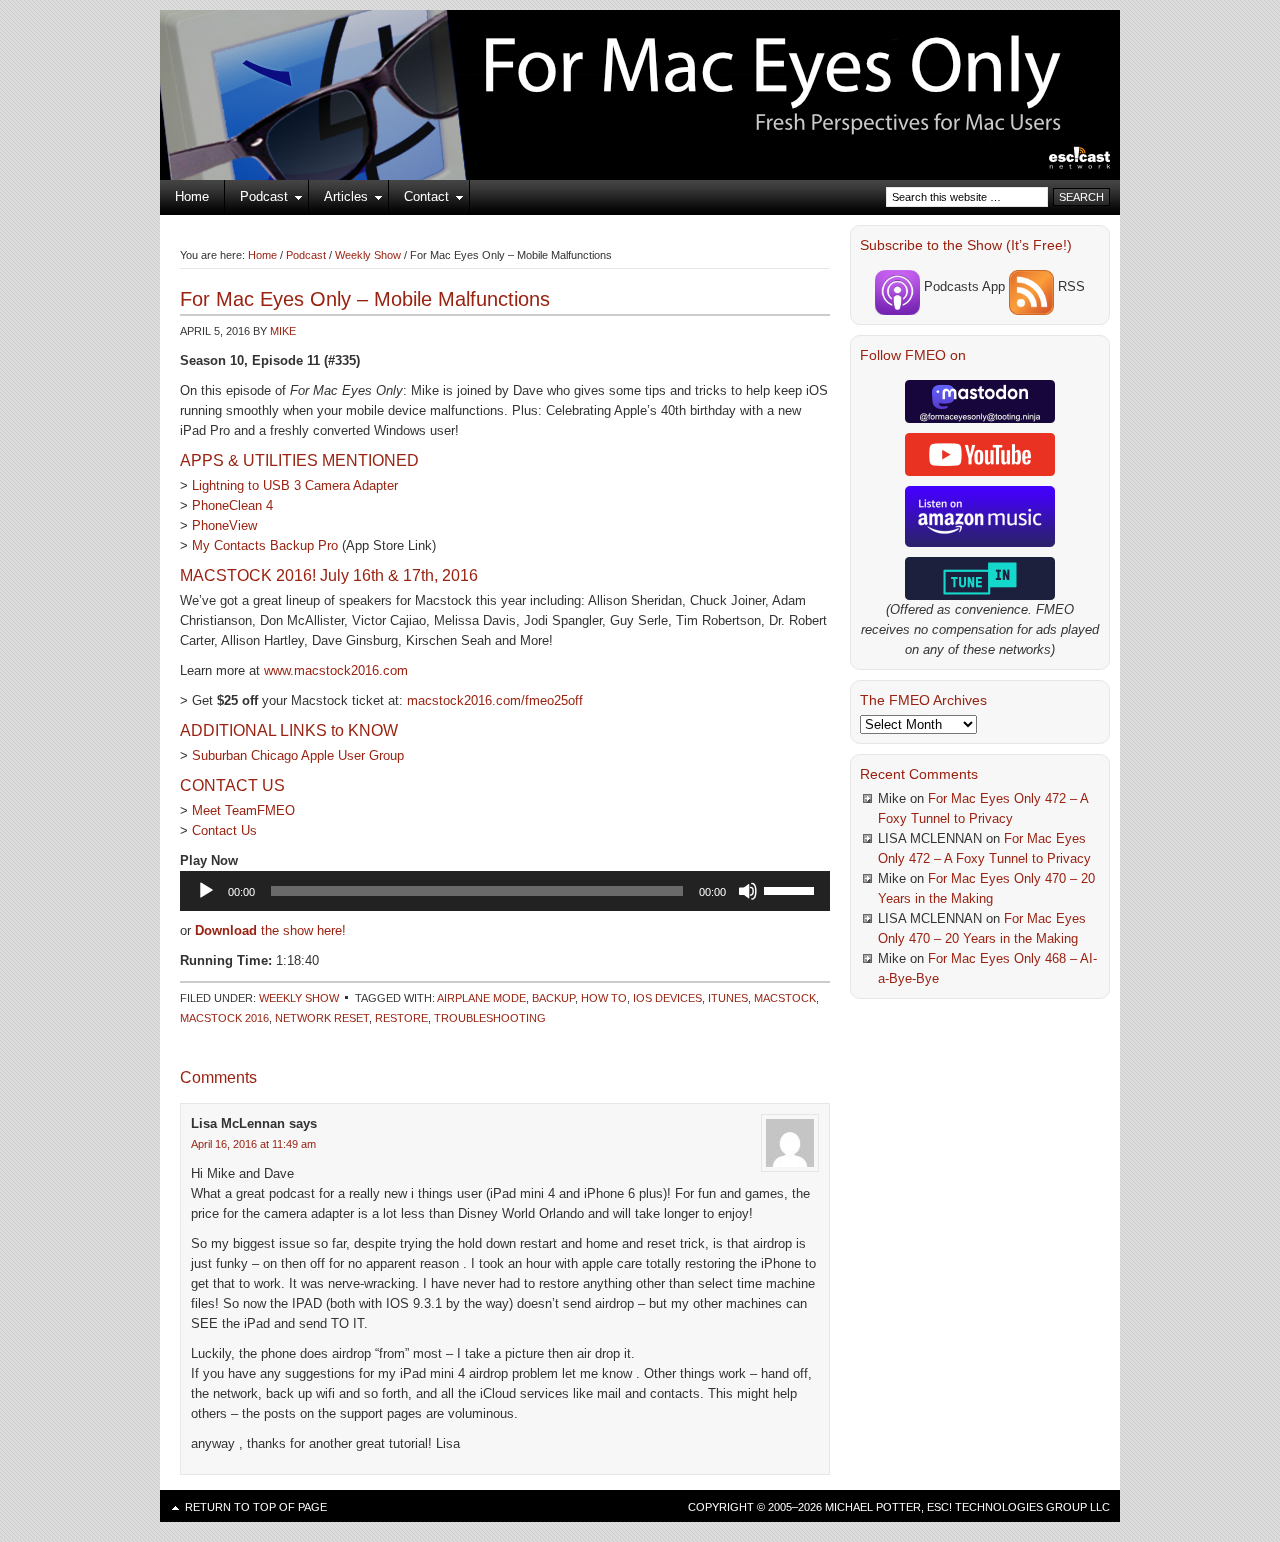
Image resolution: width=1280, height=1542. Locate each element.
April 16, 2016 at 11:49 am (253, 1144)
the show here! (270, 930)
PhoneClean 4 (232, 505)
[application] (505, 891)
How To (604, 998)
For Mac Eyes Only (640, 70)
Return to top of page (256, 1507)
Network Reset (322, 1018)
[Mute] (748, 891)
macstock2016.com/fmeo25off (495, 700)
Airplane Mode (481, 998)
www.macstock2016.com (336, 670)
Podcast (256, 200)
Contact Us (224, 830)
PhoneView (224, 525)
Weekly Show (299, 998)
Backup (553, 998)
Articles (338, 200)
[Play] (206, 891)
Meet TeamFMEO (243, 810)
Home (192, 196)
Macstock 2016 (224, 1018)
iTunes (728, 998)
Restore (401, 1018)
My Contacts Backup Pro (265, 545)
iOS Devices (667, 998)
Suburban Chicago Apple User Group (298, 755)
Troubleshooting (490, 1018)
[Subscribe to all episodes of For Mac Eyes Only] (1031, 286)
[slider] (792, 889)
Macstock (785, 998)
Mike (283, 331)
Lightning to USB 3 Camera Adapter (295, 485)
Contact (419, 200)
